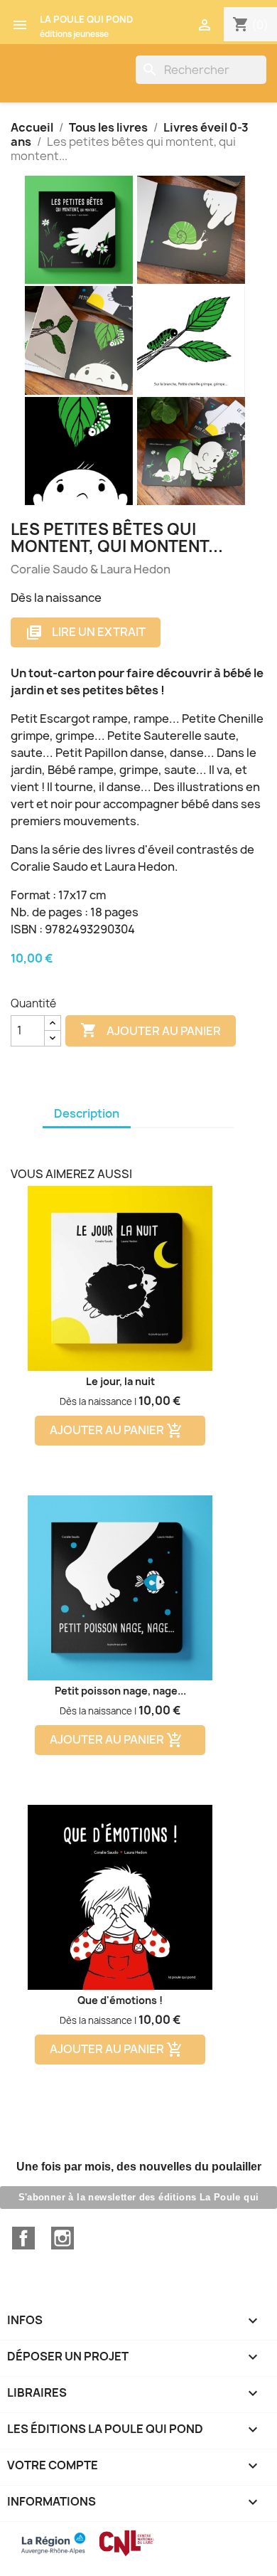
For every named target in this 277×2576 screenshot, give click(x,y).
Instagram (63, 2238)
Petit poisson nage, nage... (120, 1691)
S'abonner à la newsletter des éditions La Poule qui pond (139, 2200)
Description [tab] (87, 1113)
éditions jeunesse (74, 34)
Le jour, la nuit (120, 1381)
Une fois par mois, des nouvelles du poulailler (139, 2167)
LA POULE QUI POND (86, 19)
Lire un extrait (86, 633)
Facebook (23, 2238)
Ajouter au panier (151, 1030)
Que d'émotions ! (120, 2000)
